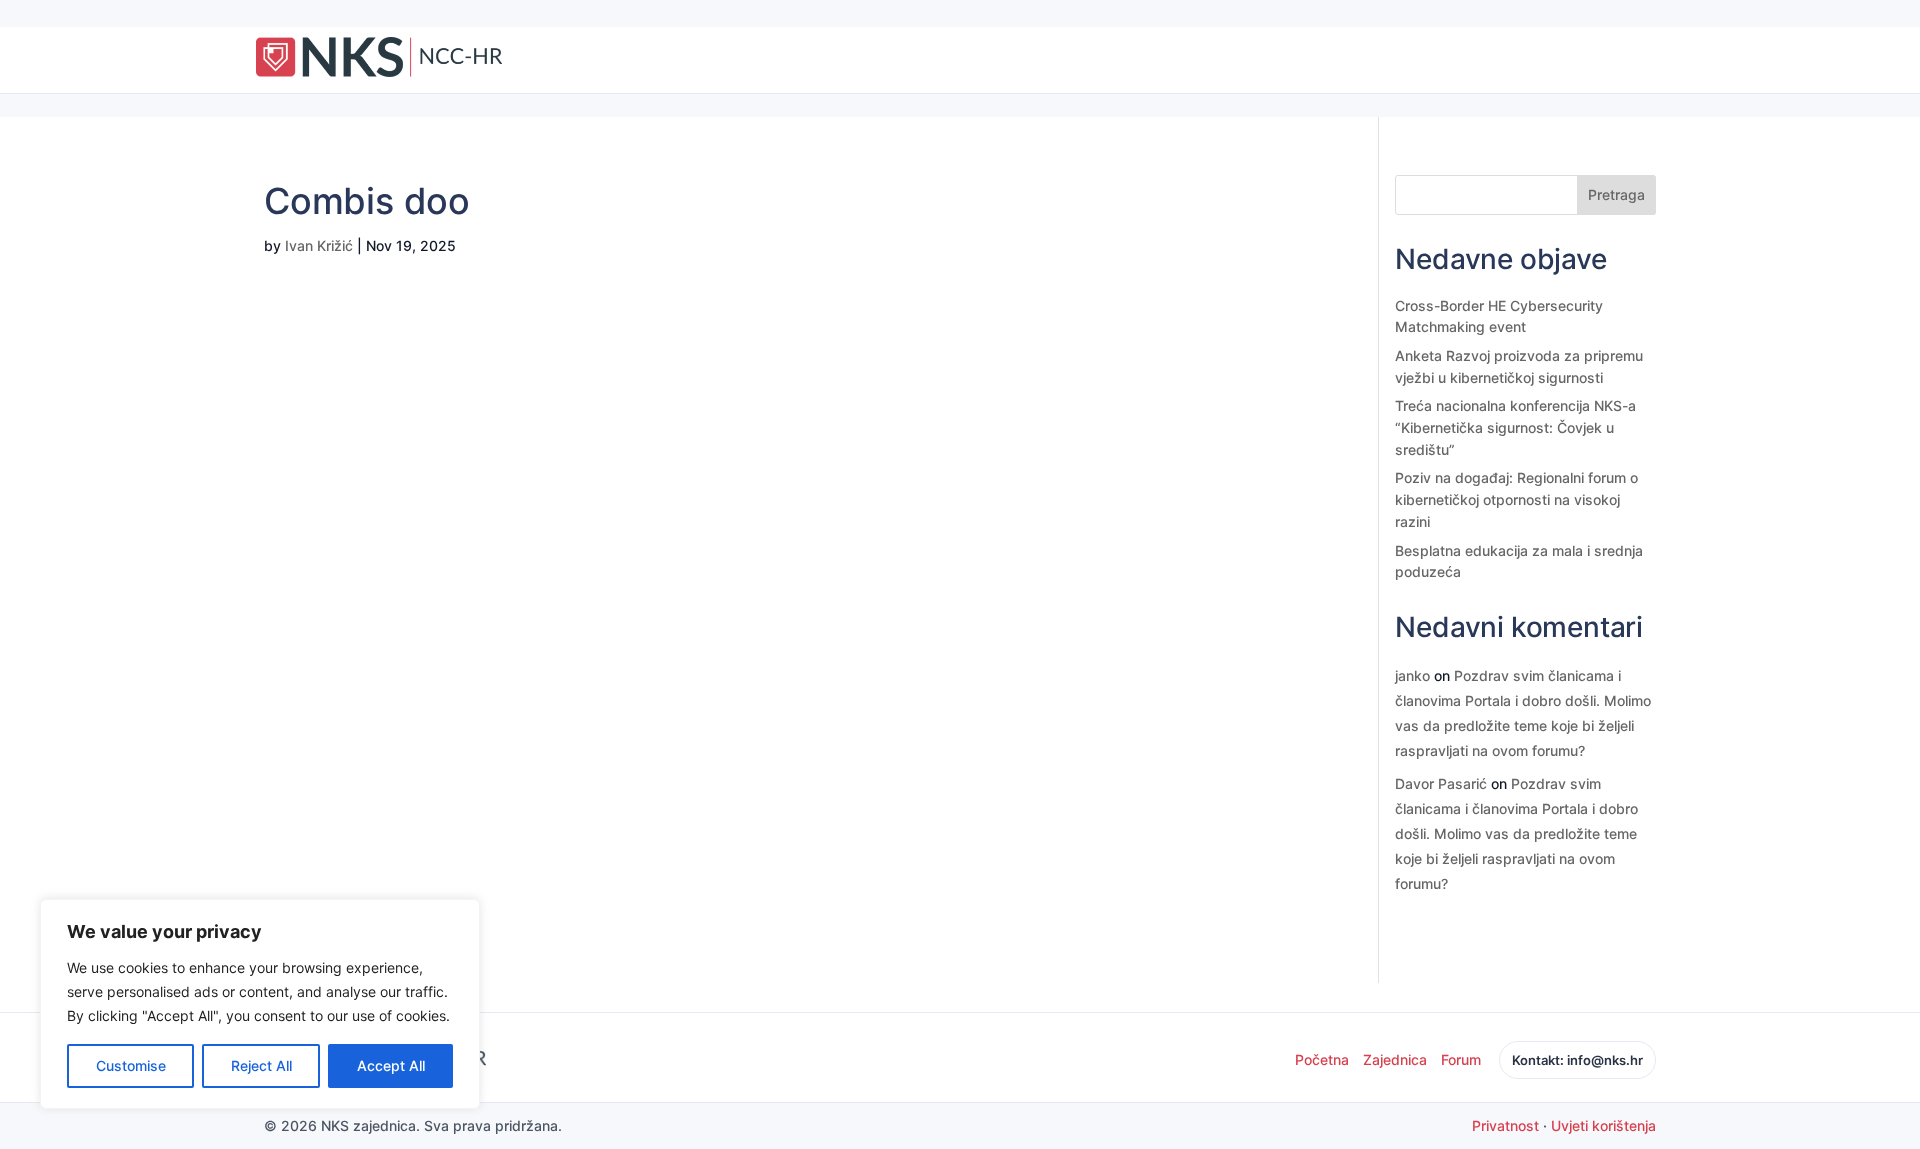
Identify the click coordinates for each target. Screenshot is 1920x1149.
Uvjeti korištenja (1603, 1125)
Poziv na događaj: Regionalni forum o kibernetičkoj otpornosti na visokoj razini (1516, 499)
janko (1412, 675)
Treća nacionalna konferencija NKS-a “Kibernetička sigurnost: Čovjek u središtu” (1515, 427)
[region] (260, 1004)
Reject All (261, 1065)
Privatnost (1505, 1125)
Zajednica (1395, 1059)
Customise (131, 1065)
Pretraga (1616, 194)
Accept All (391, 1065)
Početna (1322, 1059)
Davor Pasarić (1441, 783)
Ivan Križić (319, 245)
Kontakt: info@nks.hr (1577, 1060)
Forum (1461, 1059)
